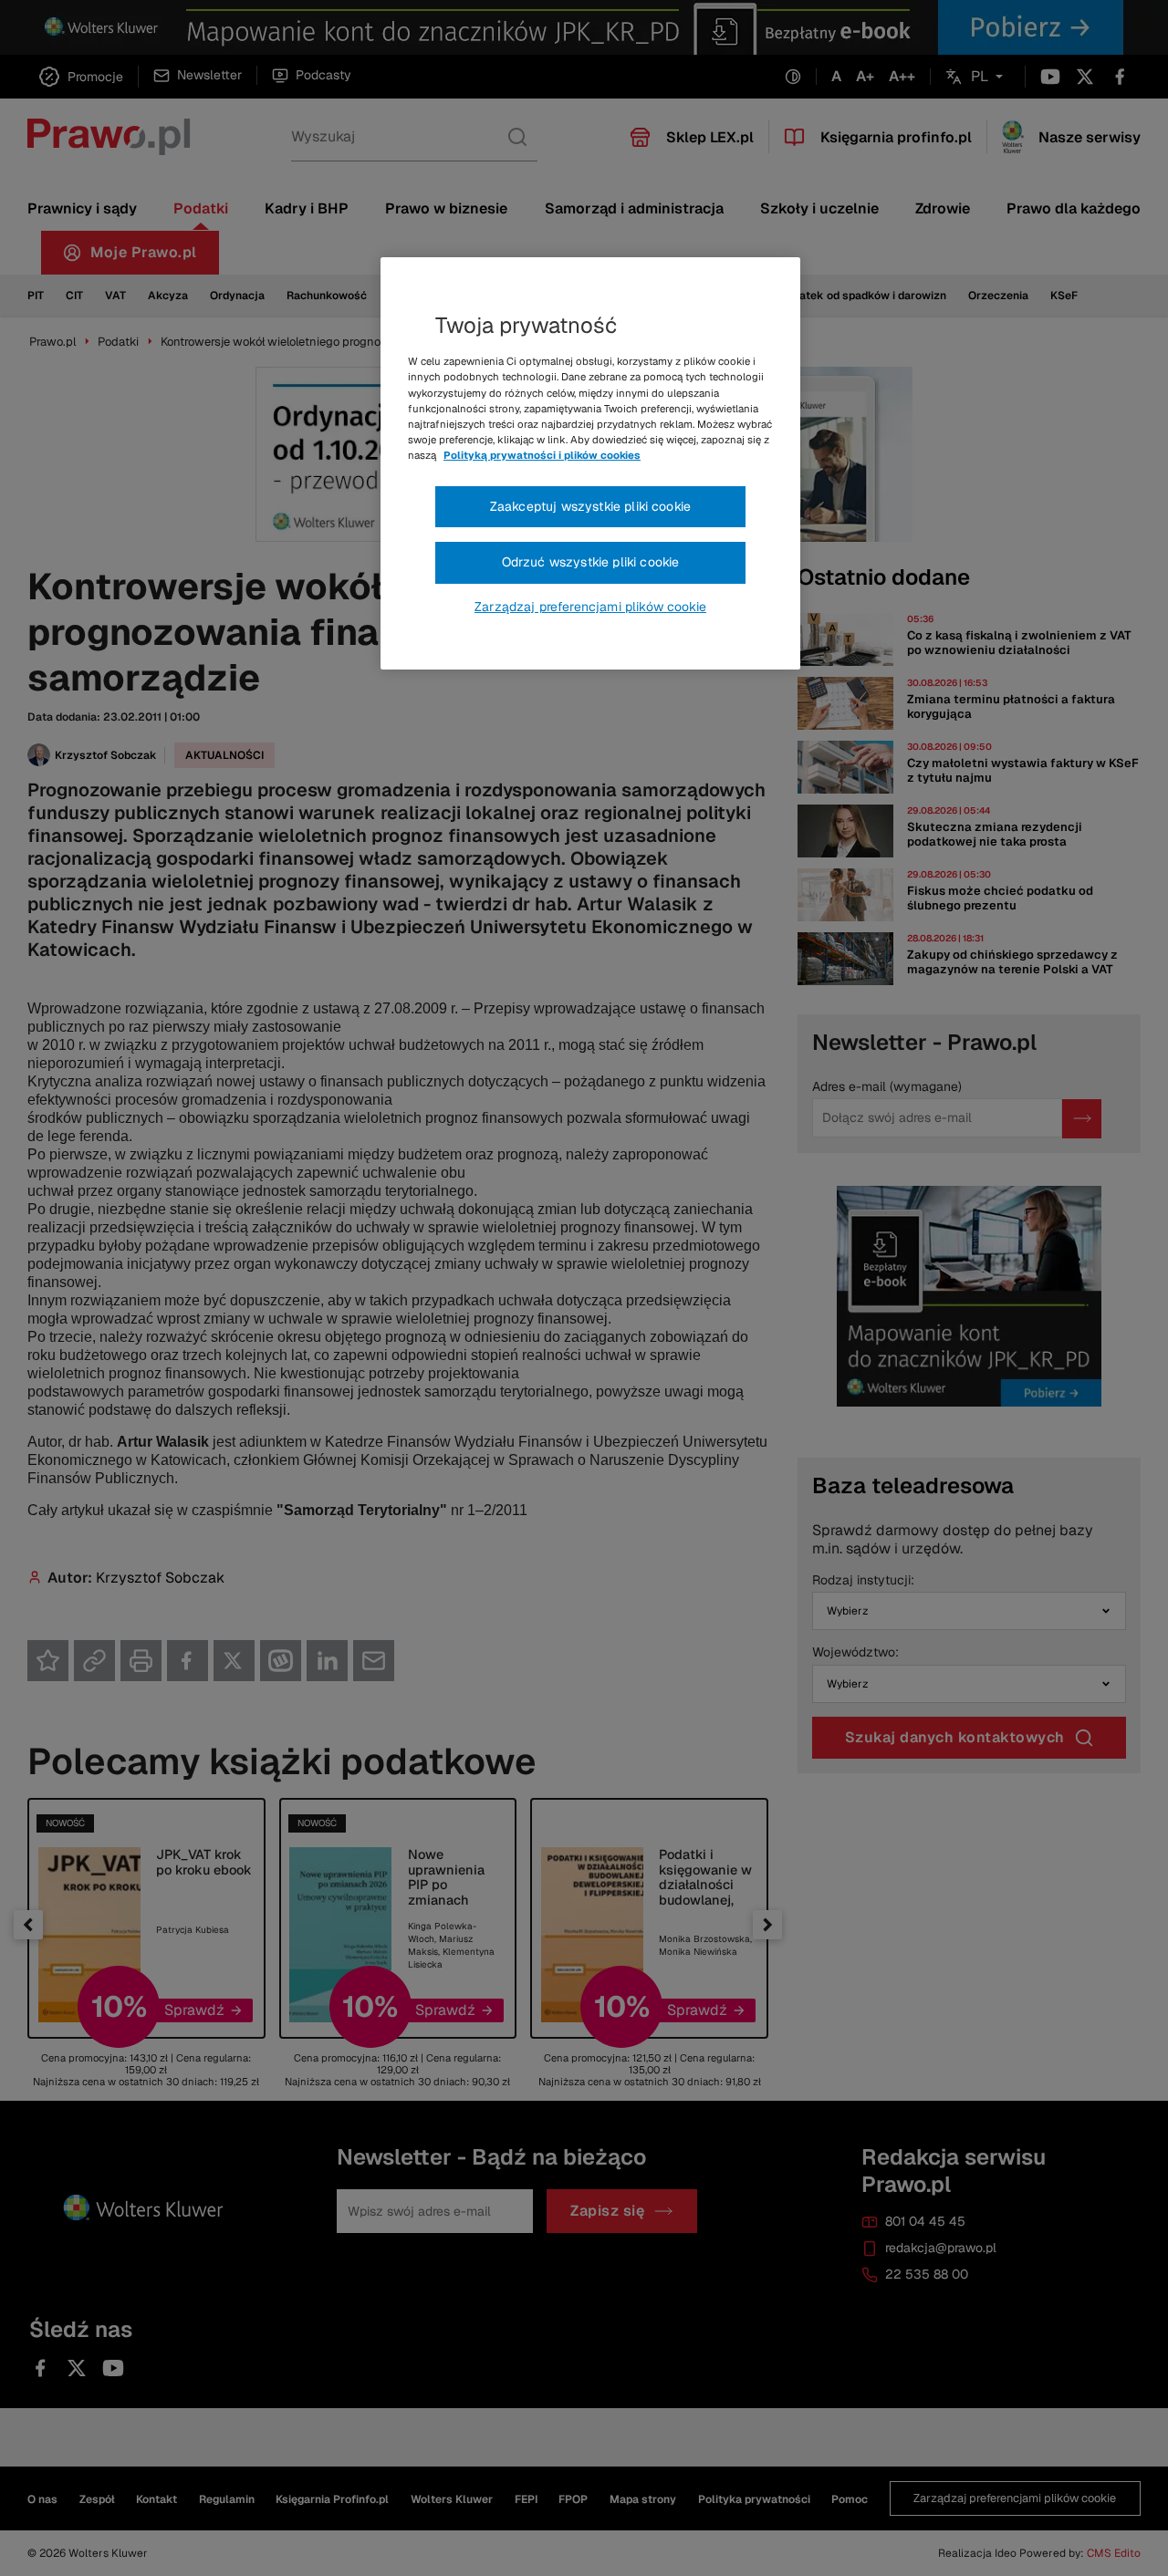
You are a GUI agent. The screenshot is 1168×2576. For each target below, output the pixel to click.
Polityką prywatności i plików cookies (542, 455)
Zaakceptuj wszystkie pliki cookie (590, 506)
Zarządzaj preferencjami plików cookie (590, 607)
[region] (590, 463)
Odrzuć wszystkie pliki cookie (591, 562)
